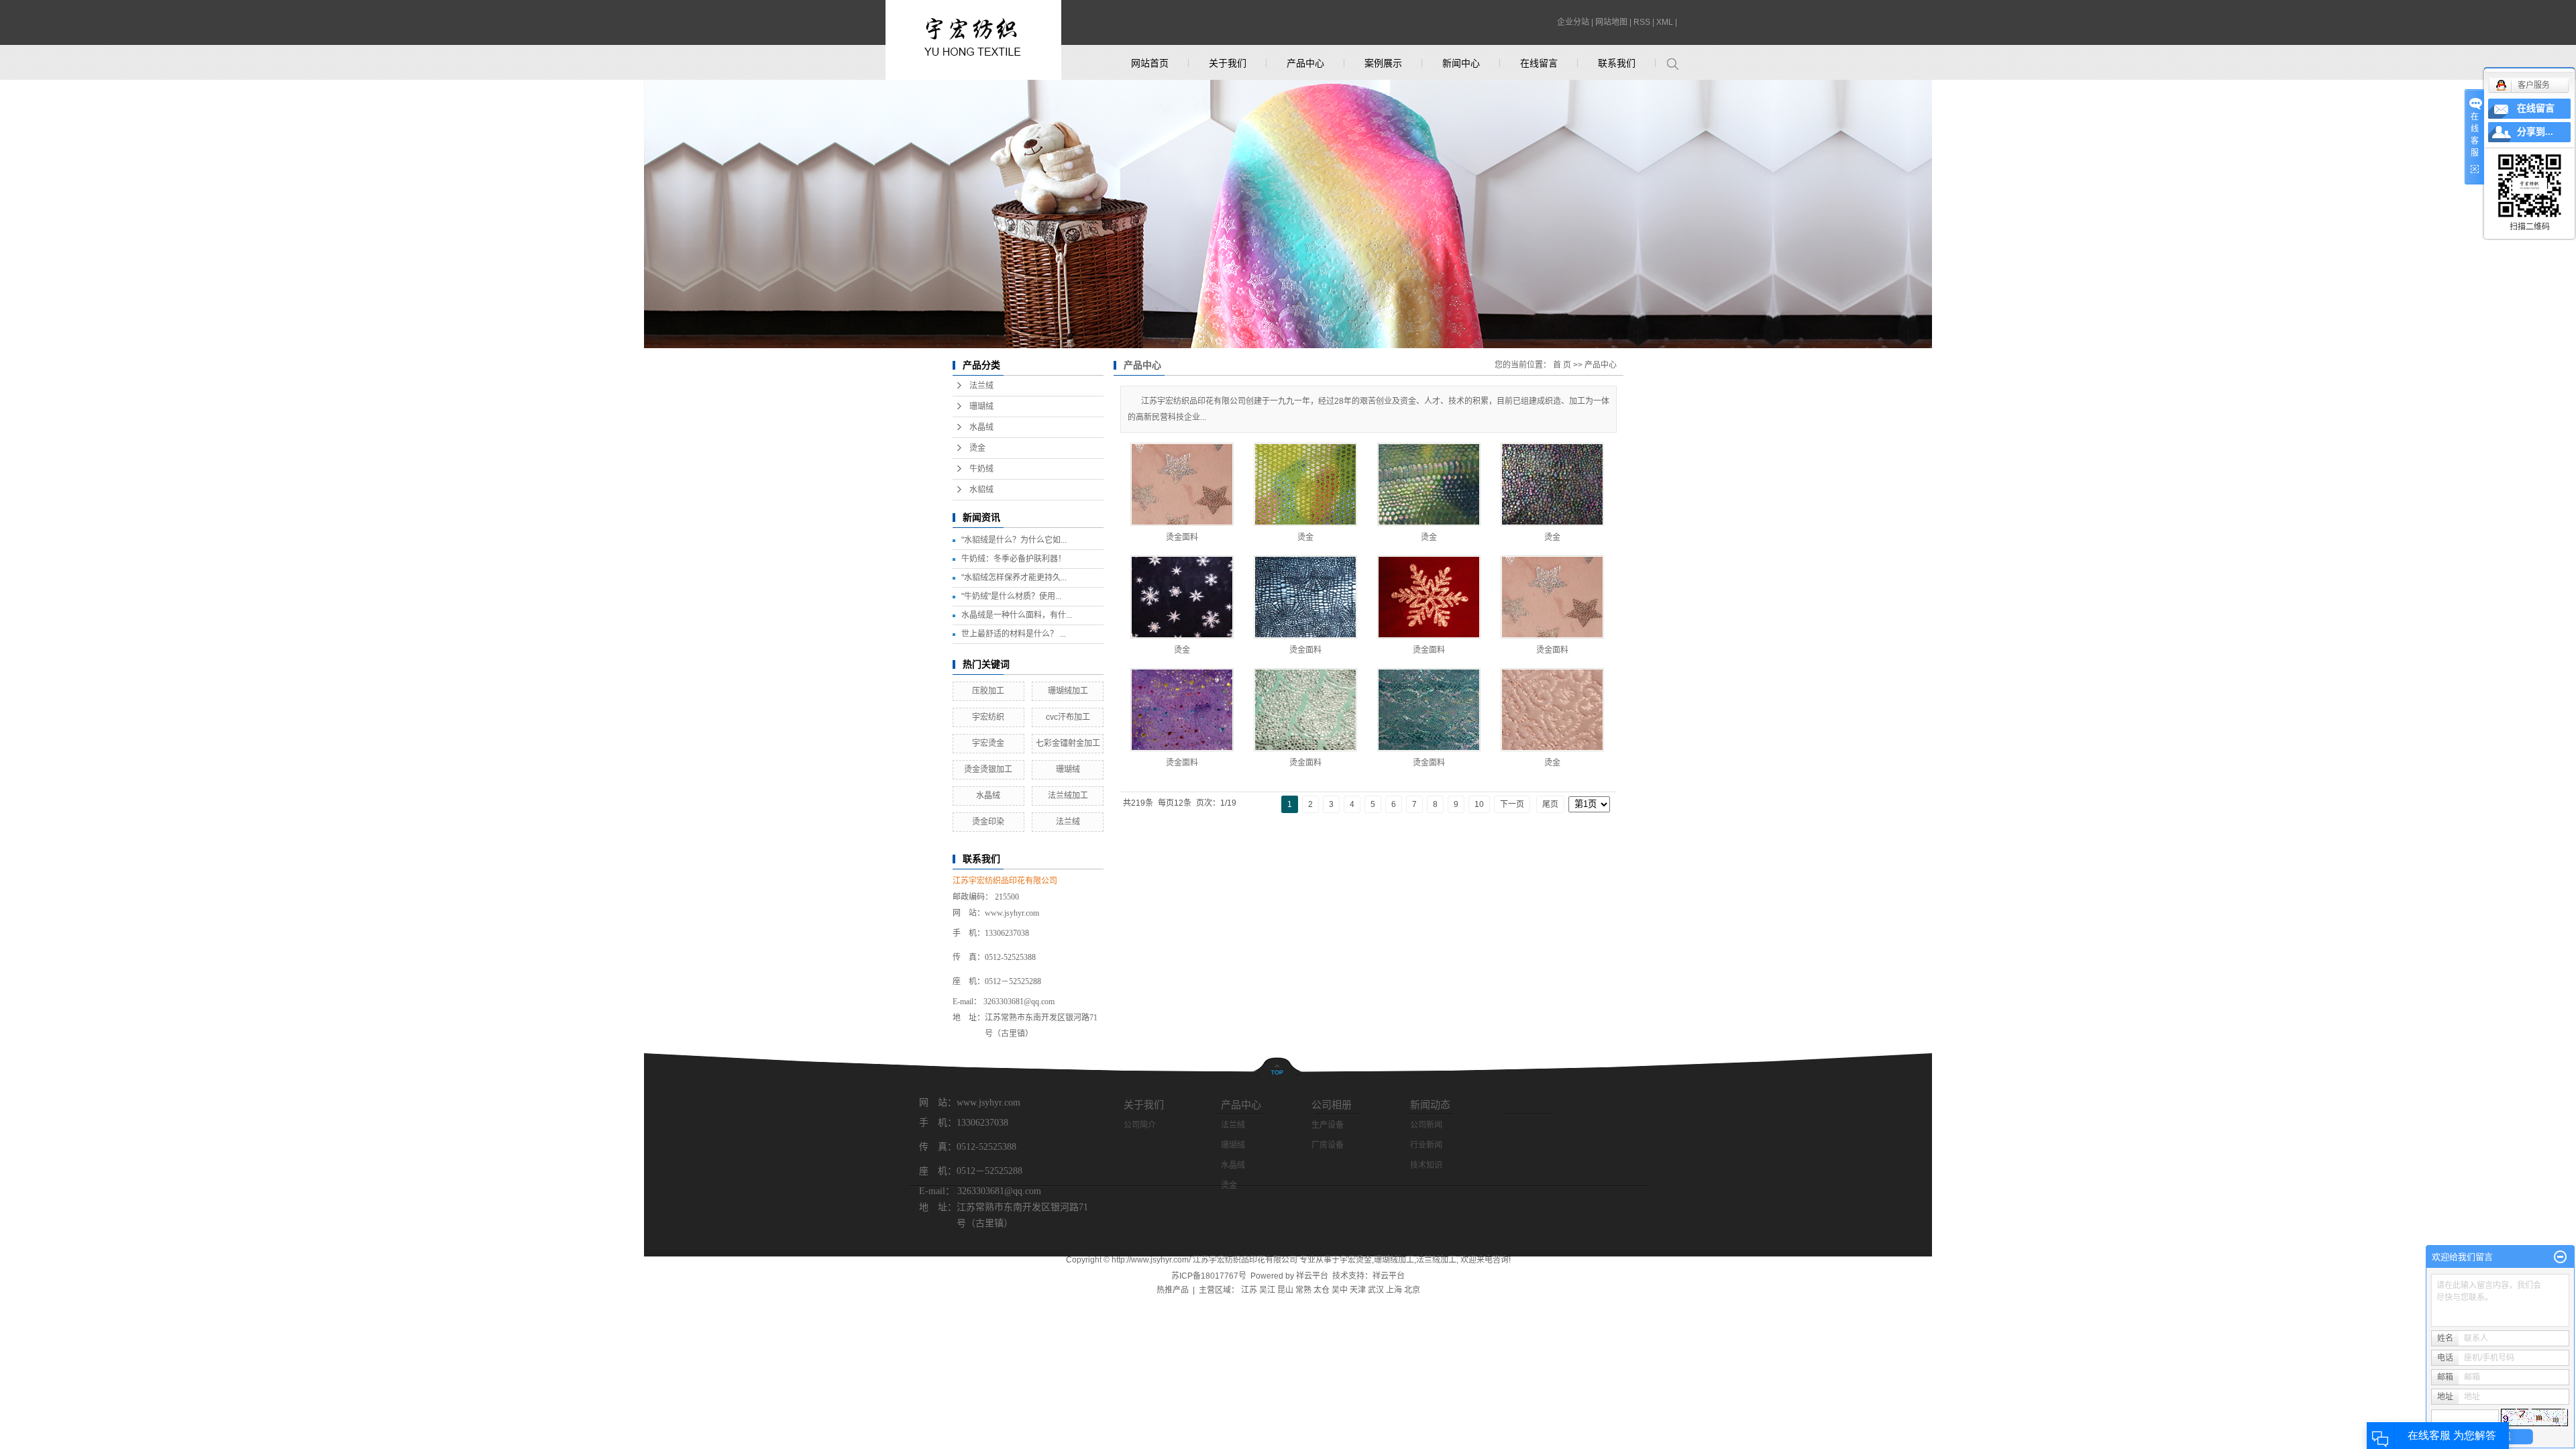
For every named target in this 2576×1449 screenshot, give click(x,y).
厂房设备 (1328, 1145)
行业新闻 (1426, 1145)
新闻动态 (1430, 1105)
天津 (1358, 1290)
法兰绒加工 (1068, 796)
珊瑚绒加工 (1068, 691)
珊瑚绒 (981, 407)
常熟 (1303, 1290)
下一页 (1512, 804)
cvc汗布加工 (1068, 717)
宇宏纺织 (988, 717)
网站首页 (1150, 63)
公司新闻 (1426, 1125)
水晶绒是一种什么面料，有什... (1017, 615)
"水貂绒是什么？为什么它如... (1014, 540)
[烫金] (1305, 484)
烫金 (977, 448)
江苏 (1249, 1290)
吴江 (1267, 1290)
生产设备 (1328, 1125)
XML (1665, 22)
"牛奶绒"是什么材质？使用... (1011, 596)
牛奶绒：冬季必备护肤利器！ (1014, 559)
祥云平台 (1312, 1276)
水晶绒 (981, 427)
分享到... (2535, 132)
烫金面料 (1182, 537)
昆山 (1285, 1290)
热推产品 (1173, 1290)
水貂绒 (981, 490)
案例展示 (1383, 63)
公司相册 (1332, 1105)
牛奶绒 (981, 469)
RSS (1642, 22)
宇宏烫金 (988, 743)
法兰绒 (981, 386)
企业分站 (1573, 22)
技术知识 (1426, 1165)
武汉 (1376, 1290)
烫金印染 (988, 822)
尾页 (1550, 804)
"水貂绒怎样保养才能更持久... (1014, 578)
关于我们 (1228, 63)
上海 (1394, 1290)
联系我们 (1617, 63)
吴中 (1340, 1290)
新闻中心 (1461, 63)
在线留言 (1539, 63)
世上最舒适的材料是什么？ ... (1014, 634)
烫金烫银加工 (988, 769)
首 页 (1562, 365)
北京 (1412, 1290)
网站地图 (1611, 22)
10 (1479, 804)
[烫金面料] (1182, 484)
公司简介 (1140, 1125)
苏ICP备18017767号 (1209, 1276)
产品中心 (1305, 63)
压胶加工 (988, 691)
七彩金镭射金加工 (1068, 743)
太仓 (1322, 1290)
